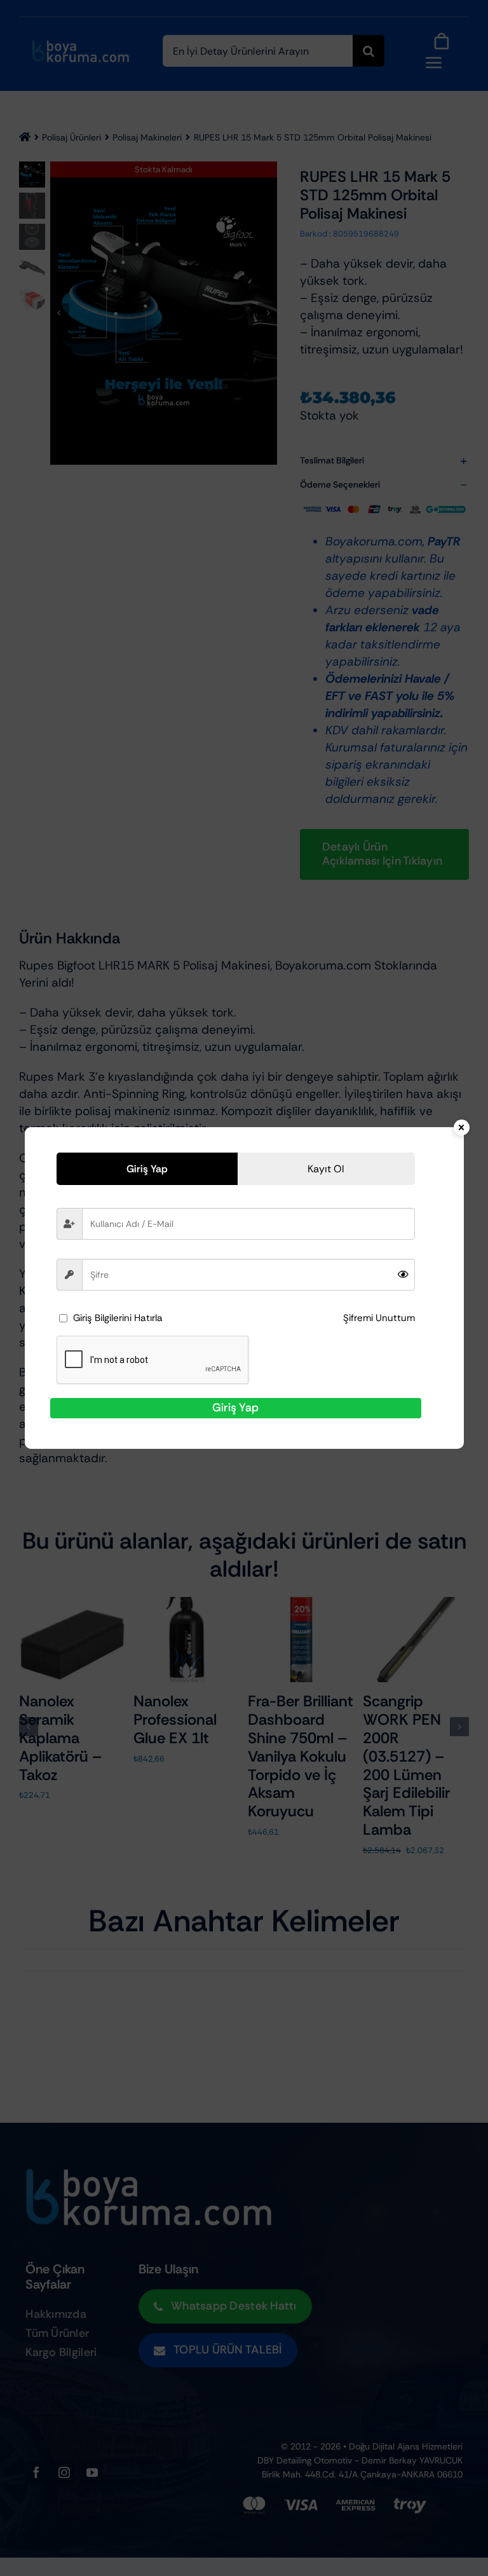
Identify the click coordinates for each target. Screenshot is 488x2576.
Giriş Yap (235, 1408)
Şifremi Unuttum (379, 1318)
